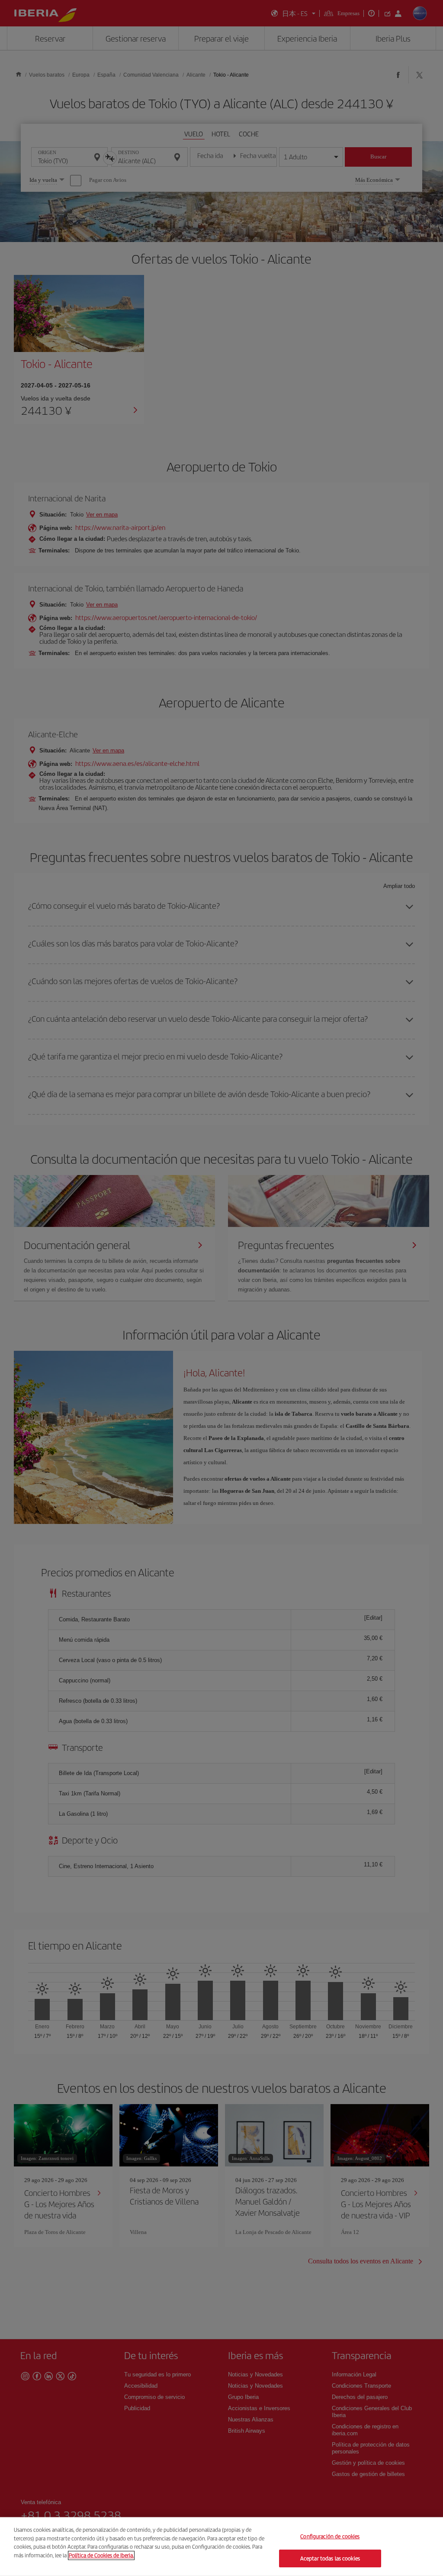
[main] (221, 2547)
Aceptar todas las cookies (330, 2558)
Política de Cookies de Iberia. (101, 2555)
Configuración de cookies (330, 2536)
